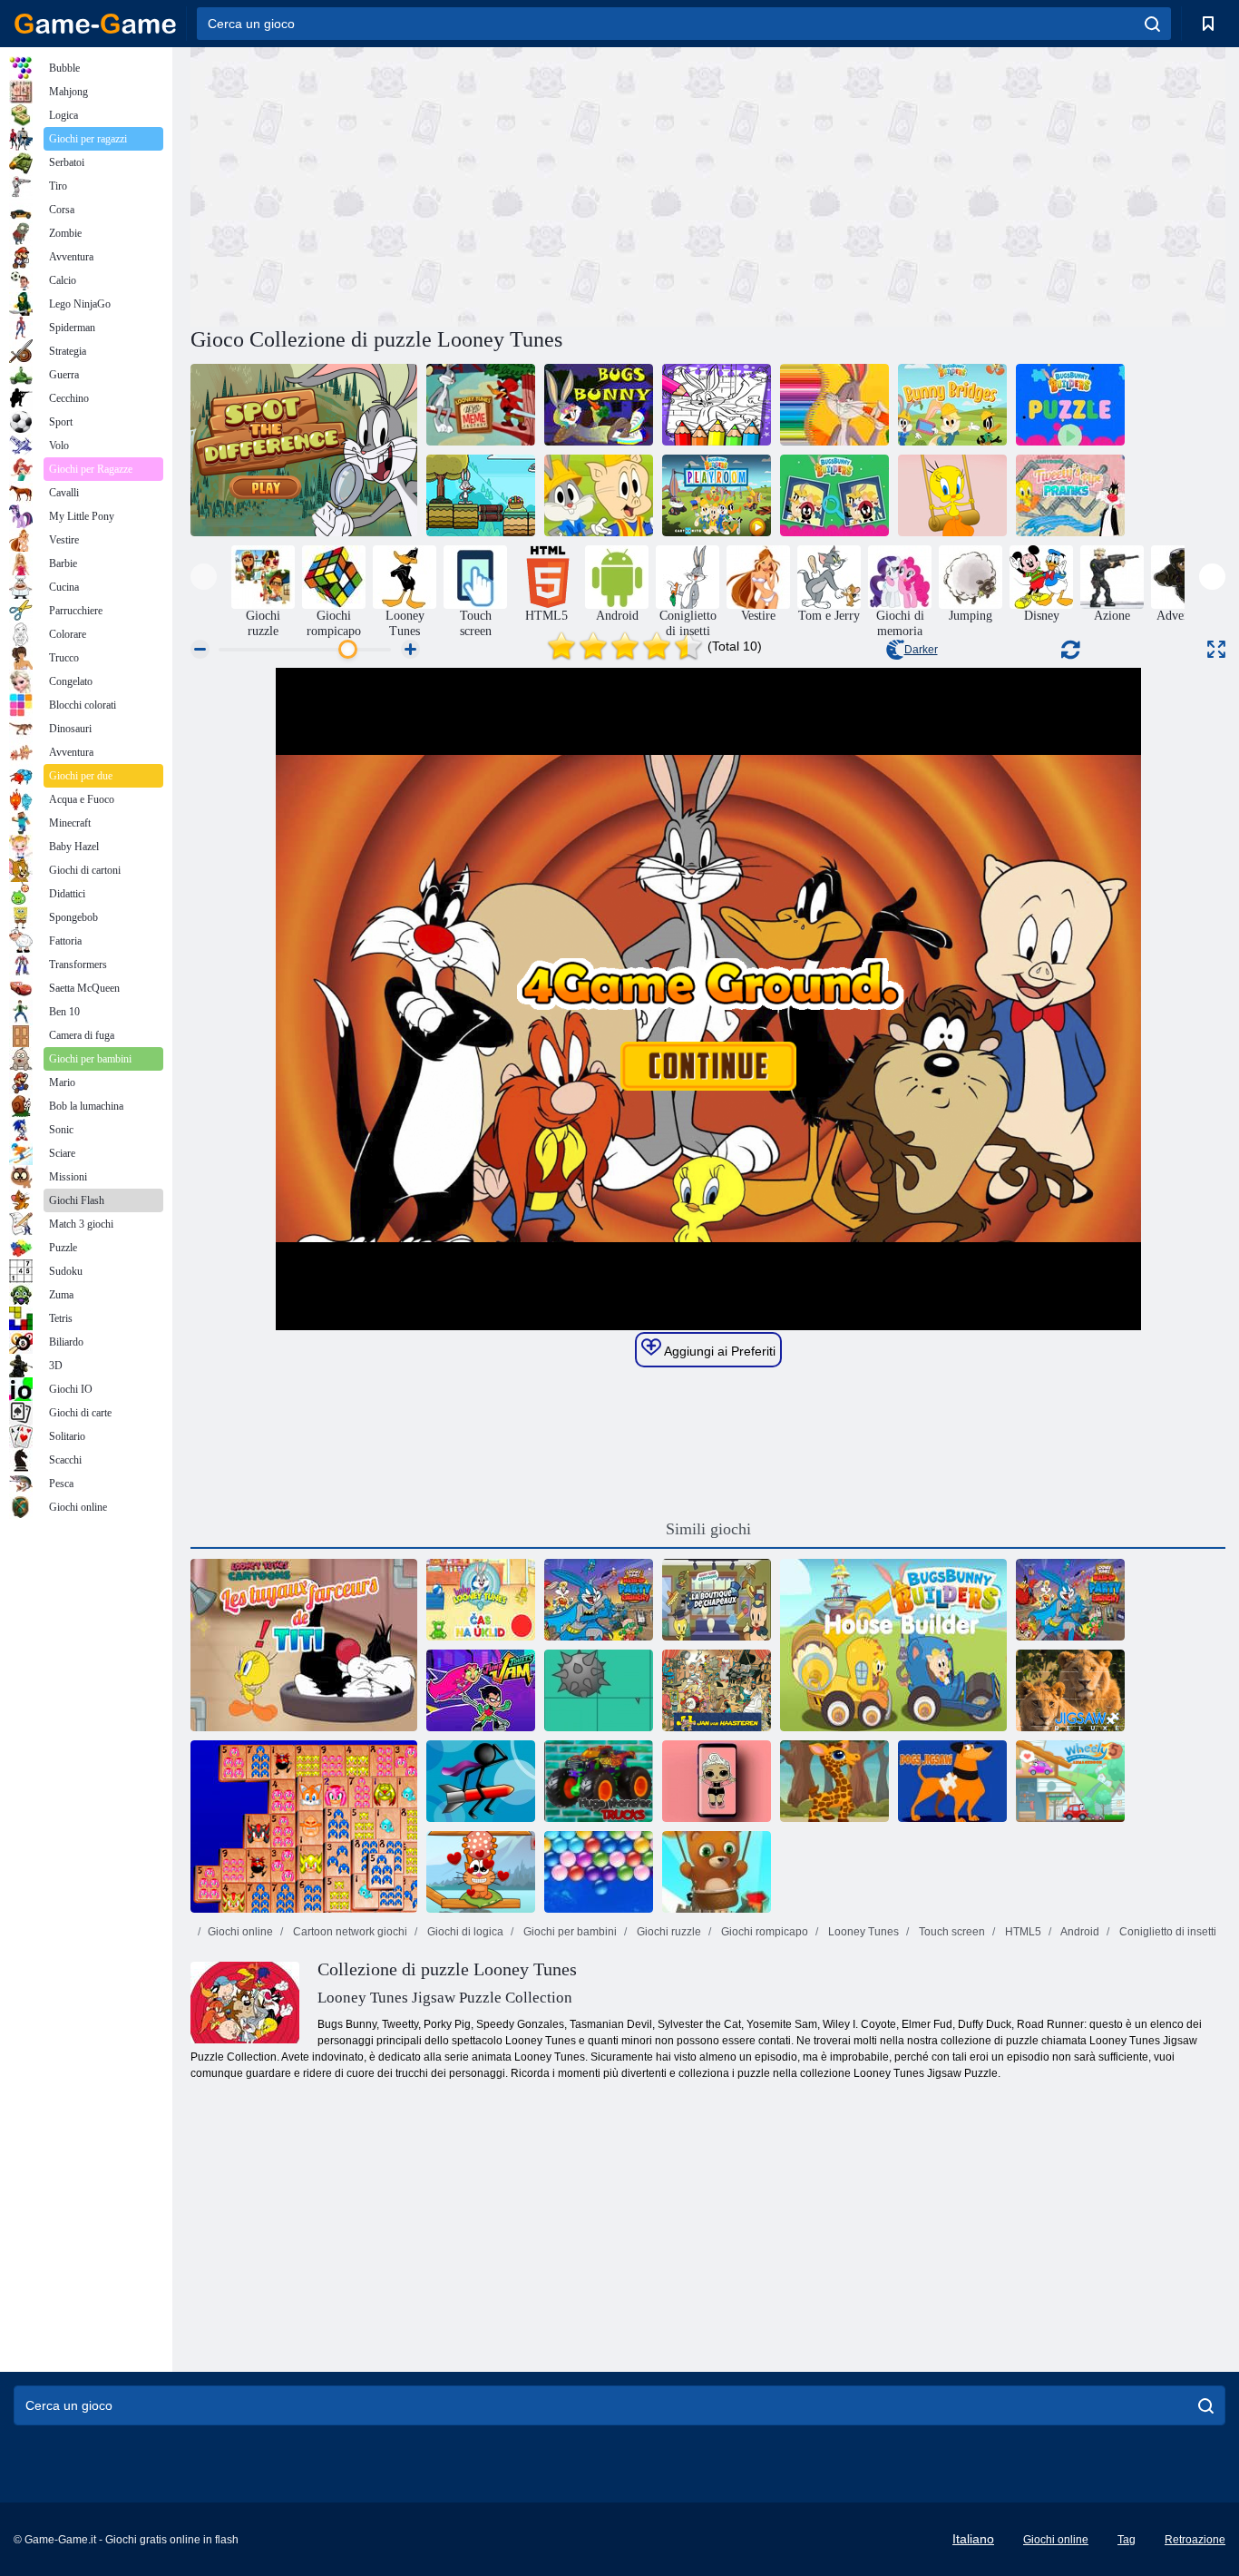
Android (1079, 1932)
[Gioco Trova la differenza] (304, 450)
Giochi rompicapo (763, 1932)
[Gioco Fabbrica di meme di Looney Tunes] (481, 405)
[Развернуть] (1216, 649)
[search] (1152, 24)
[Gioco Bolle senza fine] (599, 1872)
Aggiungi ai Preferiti (718, 1351)
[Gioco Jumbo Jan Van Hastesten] (717, 1690)
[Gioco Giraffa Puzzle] (834, 1781)
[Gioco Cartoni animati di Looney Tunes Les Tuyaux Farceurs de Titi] (304, 1645)
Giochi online (240, 1932)
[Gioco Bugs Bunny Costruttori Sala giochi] (717, 495)
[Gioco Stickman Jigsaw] (481, 1781)
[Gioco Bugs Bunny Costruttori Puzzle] (1070, 405)
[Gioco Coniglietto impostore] (481, 495)
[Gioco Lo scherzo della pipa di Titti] (952, 495)
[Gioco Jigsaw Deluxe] (1070, 1690)
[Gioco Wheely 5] (1070, 1781)
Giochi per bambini (569, 1932)
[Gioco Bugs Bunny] (599, 405)
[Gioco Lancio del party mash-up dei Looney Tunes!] (599, 1600)
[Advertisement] (449, 184)
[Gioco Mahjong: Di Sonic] (304, 1827)
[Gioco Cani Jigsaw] (952, 1781)
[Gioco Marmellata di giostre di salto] (481, 1690)
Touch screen (951, 1932)
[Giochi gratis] (95, 24)
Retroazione (1195, 2540)
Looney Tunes (862, 1932)
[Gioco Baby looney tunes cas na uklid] (481, 1600)
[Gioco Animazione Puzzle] (599, 1690)
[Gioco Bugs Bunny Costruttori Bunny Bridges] (952, 405)
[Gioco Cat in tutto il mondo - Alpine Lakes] (481, 1872)
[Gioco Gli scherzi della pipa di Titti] (1070, 495)
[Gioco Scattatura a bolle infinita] (717, 1872)
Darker (921, 650)
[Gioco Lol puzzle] (717, 1781)
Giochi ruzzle (668, 1932)
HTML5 (1022, 1932)
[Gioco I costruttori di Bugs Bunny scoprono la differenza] (834, 495)
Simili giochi (708, 1529)
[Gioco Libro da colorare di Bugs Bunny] (717, 405)
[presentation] (204, 577)
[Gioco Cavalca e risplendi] (599, 495)
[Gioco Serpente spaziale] (1070, 1600)
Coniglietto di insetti (1166, 1932)
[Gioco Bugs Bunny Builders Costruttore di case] (893, 1645)
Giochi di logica (464, 1932)
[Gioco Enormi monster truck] (599, 1781)
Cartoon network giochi (349, 1932)
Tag (1127, 2540)
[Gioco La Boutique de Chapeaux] (717, 1600)
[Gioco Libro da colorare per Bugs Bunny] (834, 405)
